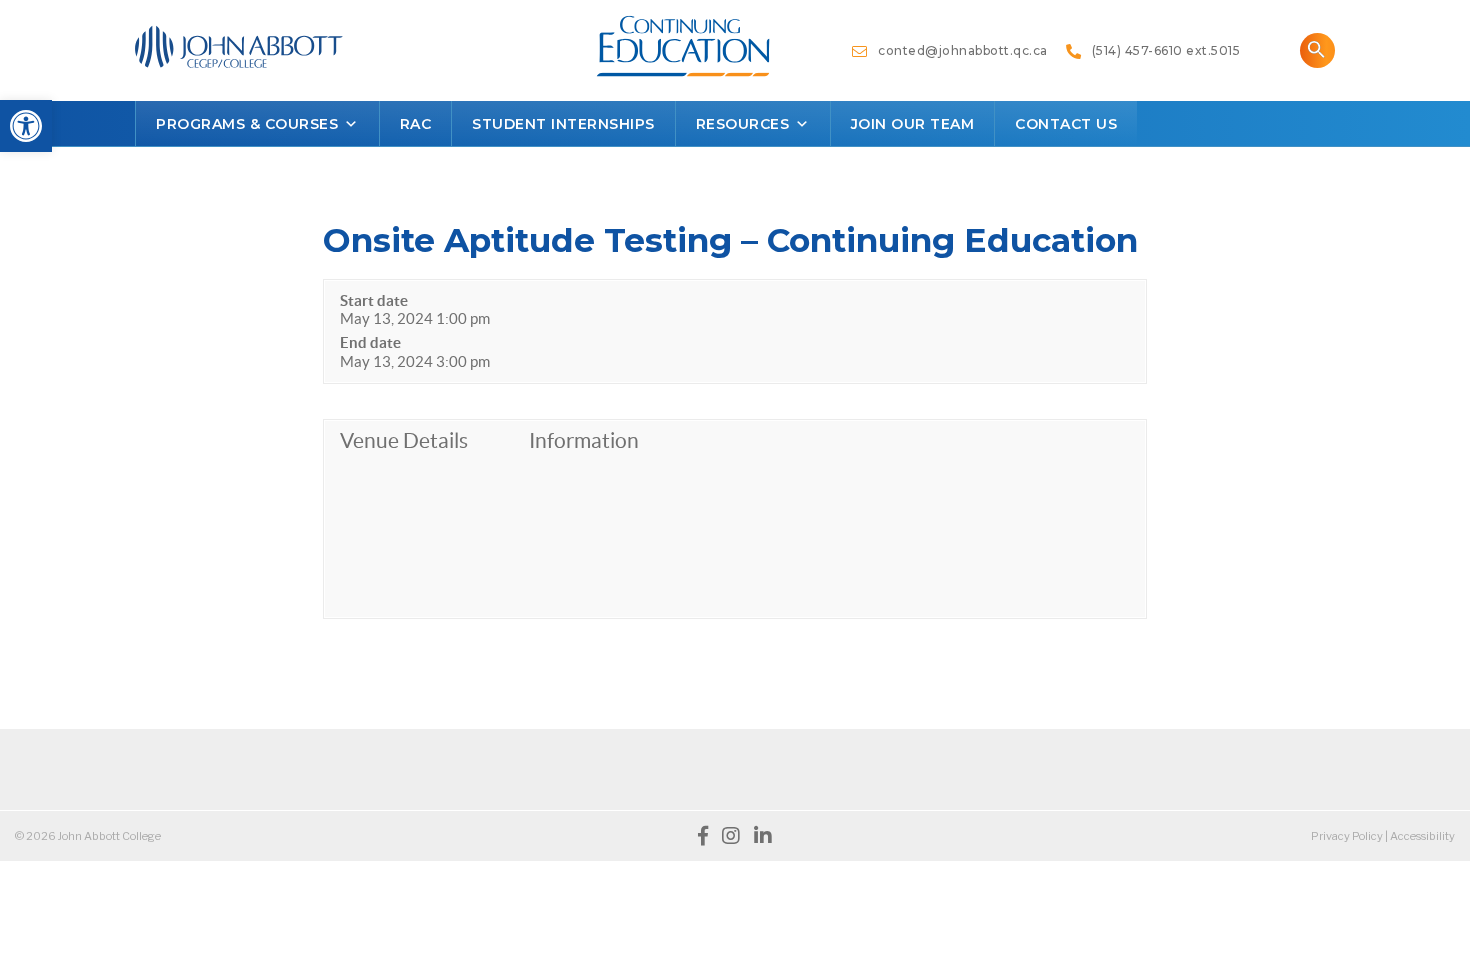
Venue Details (404, 440)
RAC (416, 124)
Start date (374, 300)
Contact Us (1066, 124)
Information (584, 440)
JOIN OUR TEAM (913, 124)
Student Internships (563, 124)
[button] (26, 126)
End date (370, 342)
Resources (743, 124)
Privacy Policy (1347, 836)
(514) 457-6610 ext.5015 (1160, 50)
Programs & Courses (247, 124)
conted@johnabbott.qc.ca (958, 50)
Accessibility (1422, 836)
